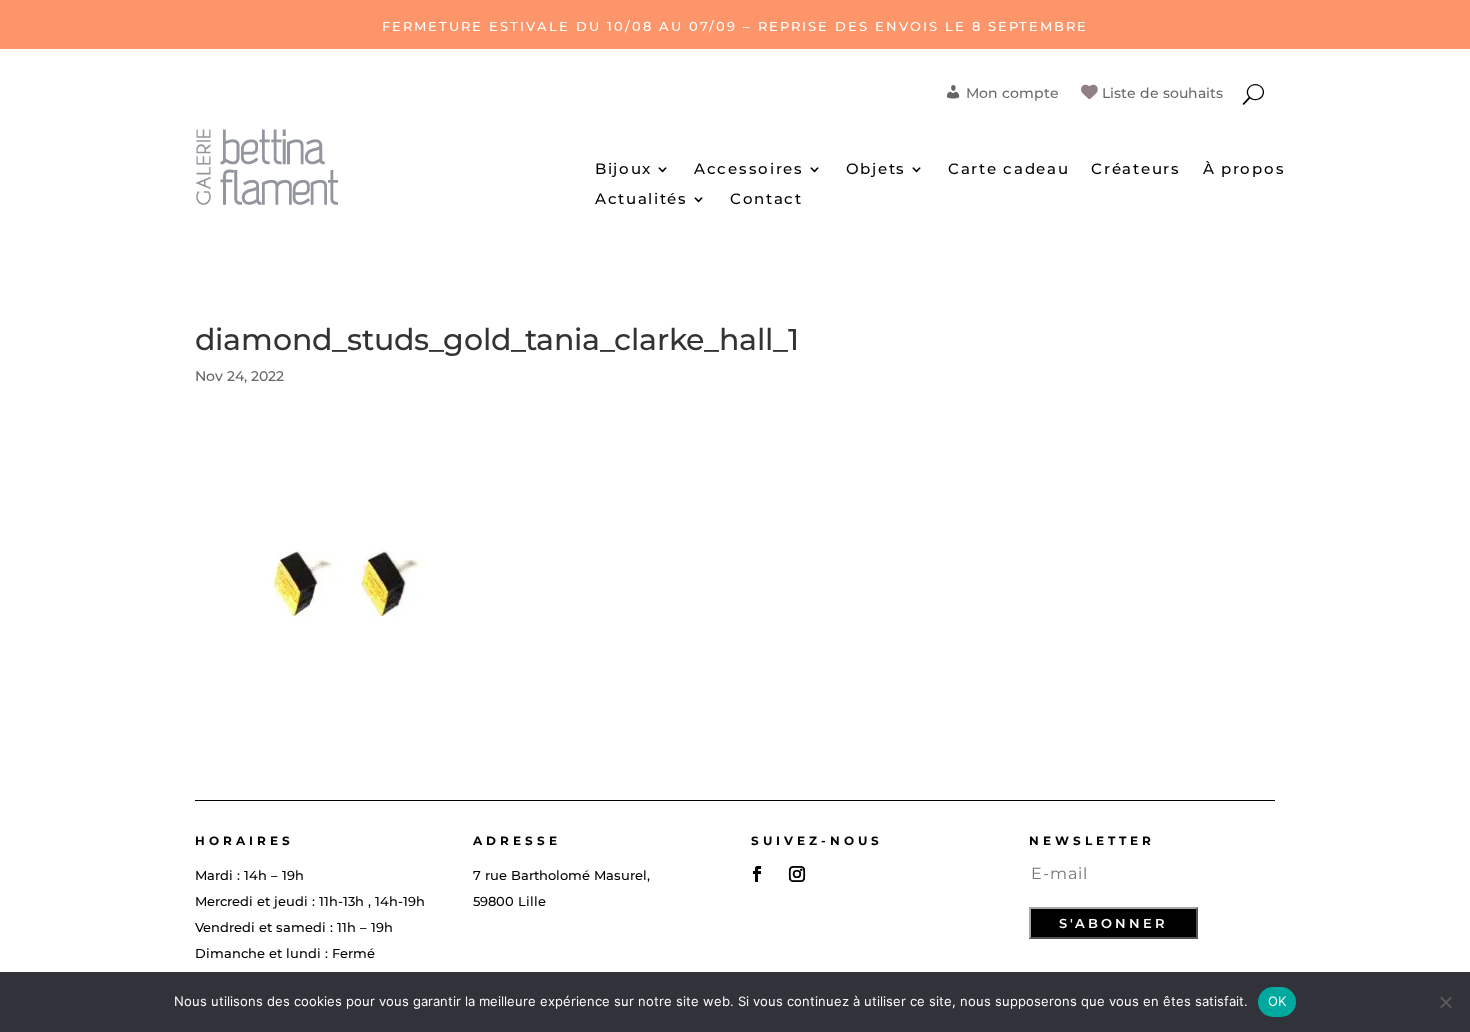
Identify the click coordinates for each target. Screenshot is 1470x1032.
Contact (766, 200)
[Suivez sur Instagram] (797, 874)
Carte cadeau (1008, 170)
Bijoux (623, 170)
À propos (1244, 170)
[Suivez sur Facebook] (757, 874)
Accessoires (749, 170)
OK (1277, 1001)
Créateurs (1135, 170)
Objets (876, 170)
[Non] (1445, 1002)
